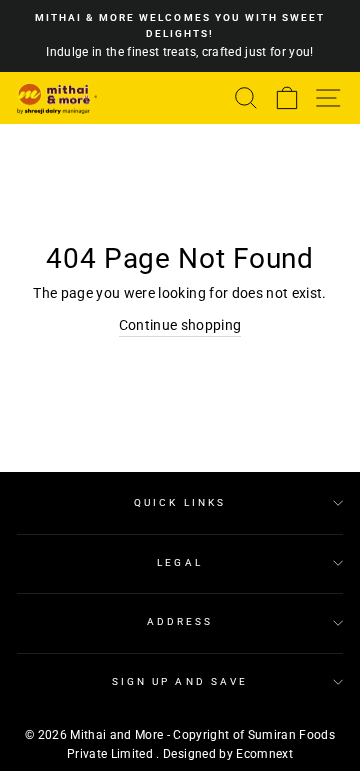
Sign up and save (180, 681)
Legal (179, 562)
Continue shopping (180, 325)
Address (180, 621)
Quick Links (180, 502)
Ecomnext (264, 754)
